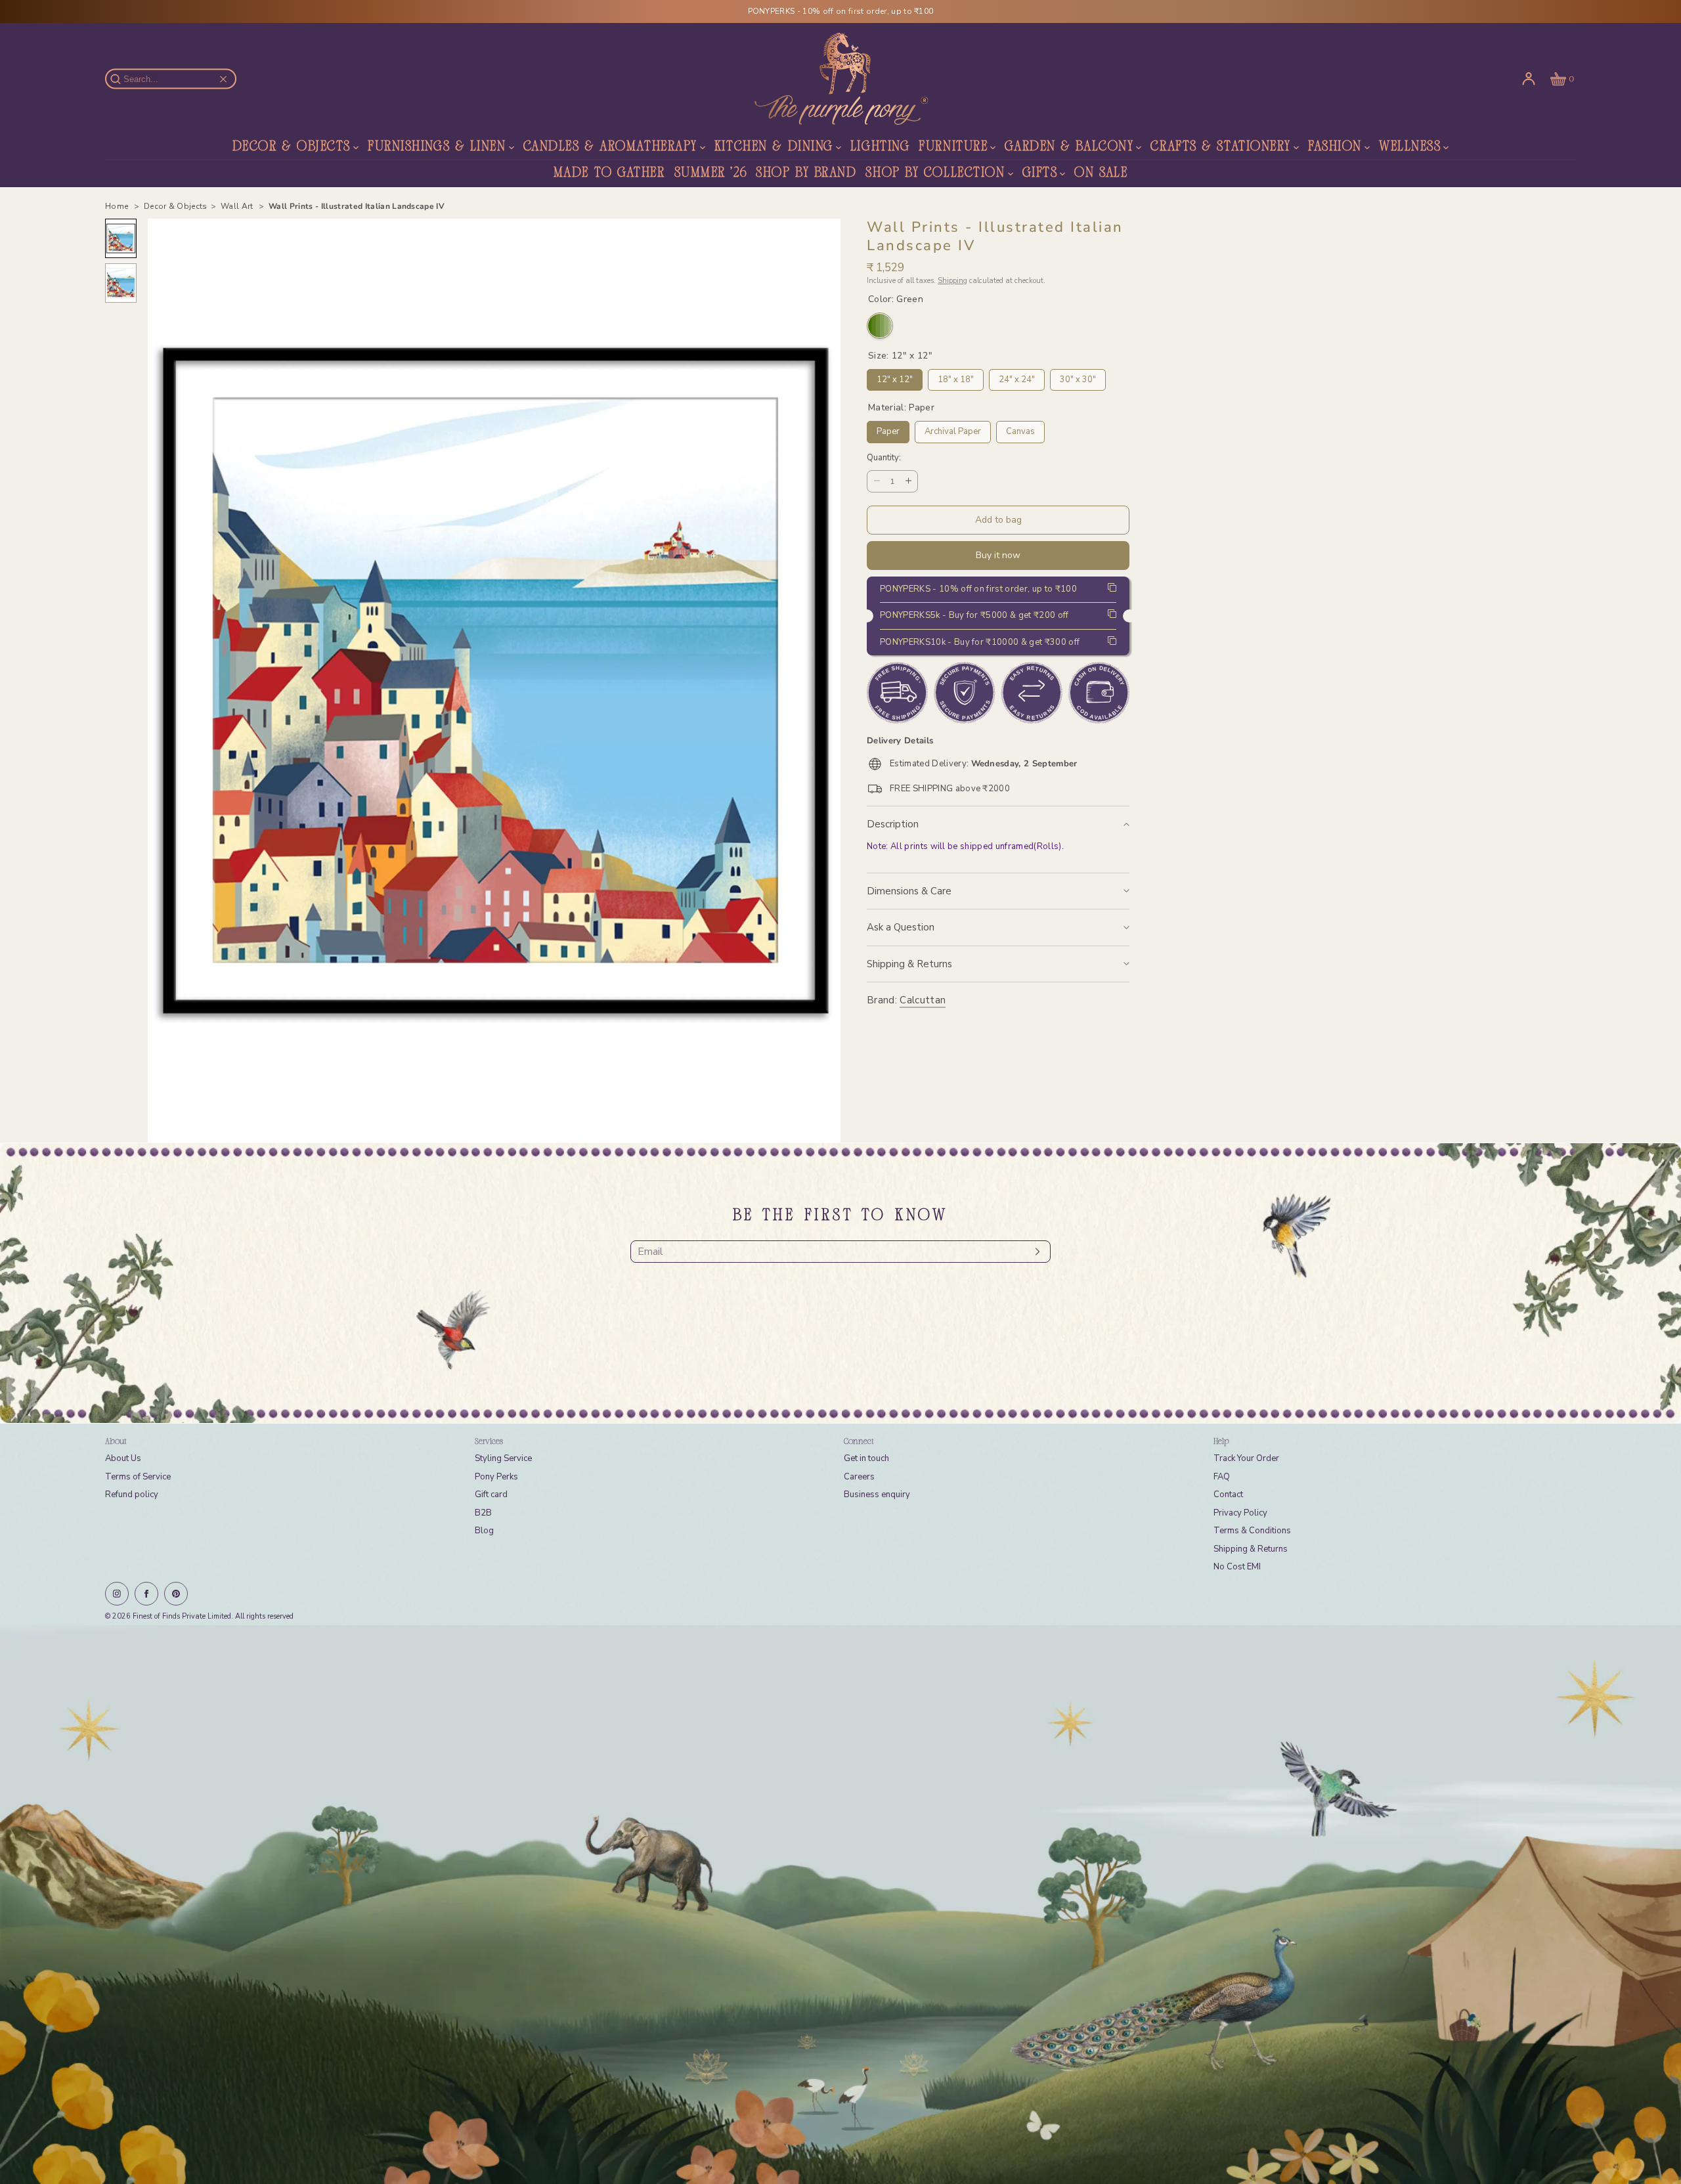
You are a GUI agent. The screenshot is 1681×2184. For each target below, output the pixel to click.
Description (893, 824)
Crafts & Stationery (1221, 147)
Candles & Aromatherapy (610, 147)
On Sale (1101, 173)
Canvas (1021, 429)
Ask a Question (901, 927)
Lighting (880, 147)
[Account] (1529, 79)
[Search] (123, 79)
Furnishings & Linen (437, 147)
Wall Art (238, 206)
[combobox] (177, 79)
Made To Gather (609, 173)
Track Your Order (1246, 1458)
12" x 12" (895, 377)
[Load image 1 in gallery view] (121, 238)
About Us (123, 1458)
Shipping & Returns (909, 964)
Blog (484, 1531)
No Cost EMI (1237, 1567)
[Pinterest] (176, 1594)
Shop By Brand (806, 173)
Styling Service (503, 1458)
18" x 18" (956, 377)
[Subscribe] (1034, 1252)
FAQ (1222, 1477)
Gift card (491, 1495)
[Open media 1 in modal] (494, 681)
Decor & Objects (292, 147)
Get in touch (866, 1458)
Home (118, 206)
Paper (888, 429)
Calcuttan (923, 1000)
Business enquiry (877, 1495)
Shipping (952, 280)
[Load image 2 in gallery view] (121, 283)
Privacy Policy (1240, 1513)
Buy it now (998, 555)
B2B (483, 1513)
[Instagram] (117, 1594)
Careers (859, 1477)
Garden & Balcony (1069, 147)
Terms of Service (138, 1477)
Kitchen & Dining (774, 147)
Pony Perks (496, 1477)
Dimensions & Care (909, 891)
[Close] (223, 79)
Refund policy (132, 1495)
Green (880, 326)
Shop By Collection (935, 173)
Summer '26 (711, 173)
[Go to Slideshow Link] (840, 1905)
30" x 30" (1078, 377)
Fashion (1335, 147)
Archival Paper (953, 429)
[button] (1561, 79)
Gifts (1040, 173)
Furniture (953, 147)
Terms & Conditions (1252, 1531)
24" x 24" (1017, 377)
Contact (1228, 1495)
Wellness (1410, 147)
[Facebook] (146, 1594)
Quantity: (884, 458)
